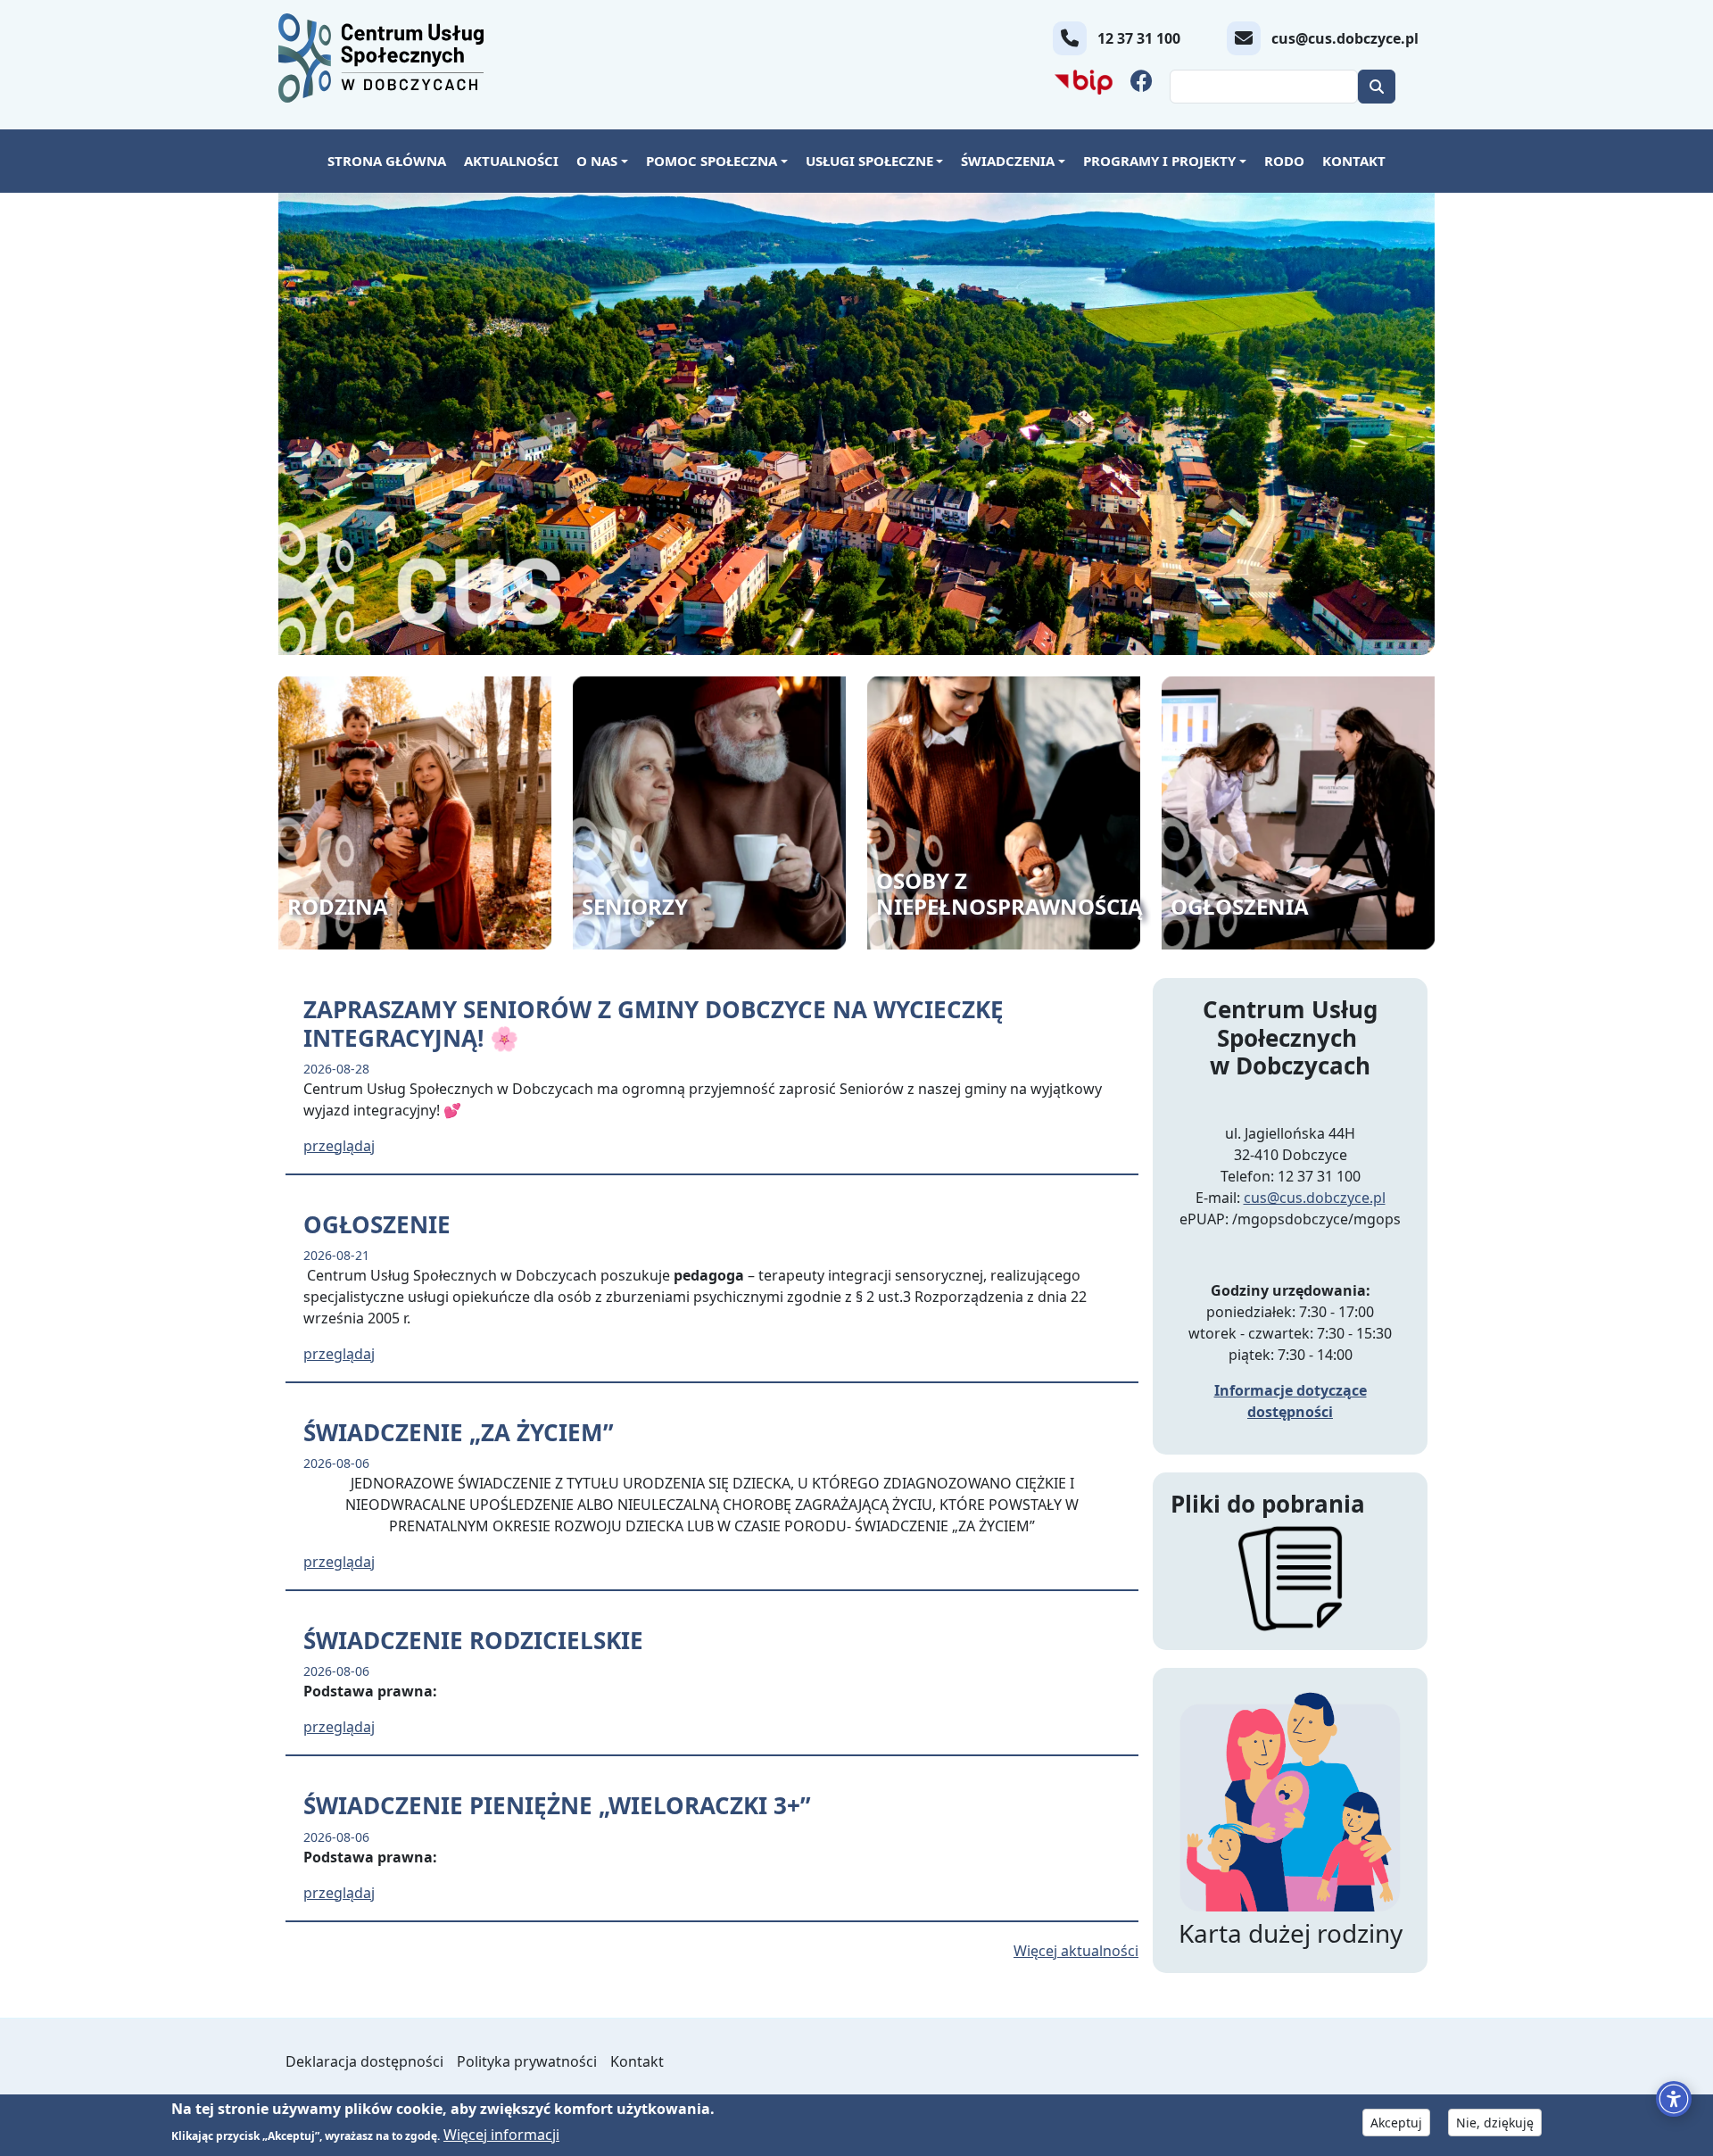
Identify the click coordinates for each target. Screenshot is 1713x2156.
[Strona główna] (388, 58)
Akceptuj (1396, 2123)
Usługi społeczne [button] (869, 161)
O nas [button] (597, 161)
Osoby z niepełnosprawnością (1010, 893)
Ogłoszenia (1240, 906)
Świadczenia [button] (1008, 161)
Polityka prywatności (527, 2061)
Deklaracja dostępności (364, 2061)
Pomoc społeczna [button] (712, 161)
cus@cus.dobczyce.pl (1315, 1198)
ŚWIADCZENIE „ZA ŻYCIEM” (459, 1432)
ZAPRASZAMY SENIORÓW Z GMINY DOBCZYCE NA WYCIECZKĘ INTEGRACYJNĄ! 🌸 (654, 1023)
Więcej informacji (501, 2134)
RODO (1284, 161)
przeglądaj (339, 1146)
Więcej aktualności (1076, 1951)
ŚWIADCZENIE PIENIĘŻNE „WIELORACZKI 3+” (557, 1805)
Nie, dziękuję (1495, 2123)
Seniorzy (635, 906)
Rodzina (338, 906)
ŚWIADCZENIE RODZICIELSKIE (473, 1640)
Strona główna (387, 161)
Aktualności (511, 161)
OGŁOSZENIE (377, 1224)
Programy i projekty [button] (1159, 161)
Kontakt (1354, 161)
